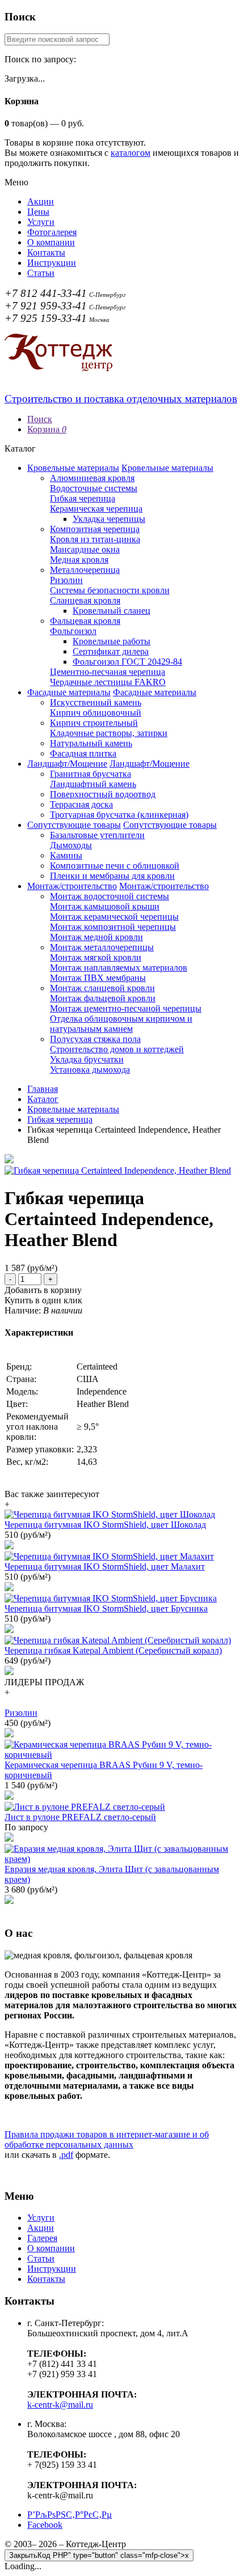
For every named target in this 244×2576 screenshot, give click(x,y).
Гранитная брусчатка (91, 774)
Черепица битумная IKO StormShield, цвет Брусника (106, 1608)
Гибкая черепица (83, 498)
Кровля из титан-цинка (95, 539)
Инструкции (52, 263)
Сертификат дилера (111, 651)
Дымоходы (71, 845)
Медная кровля (79, 560)
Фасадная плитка (83, 753)
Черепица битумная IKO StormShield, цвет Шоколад (105, 1525)
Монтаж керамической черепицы (114, 917)
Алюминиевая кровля (92, 478)
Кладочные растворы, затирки (109, 733)
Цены (38, 212)
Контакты (46, 252)
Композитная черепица (95, 529)
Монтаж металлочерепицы (102, 947)
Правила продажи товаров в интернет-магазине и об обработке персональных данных (107, 2139)
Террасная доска (81, 804)
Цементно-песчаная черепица (108, 672)
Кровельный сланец (112, 611)
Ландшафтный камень (93, 784)
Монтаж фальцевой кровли (103, 998)
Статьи (41, 273)
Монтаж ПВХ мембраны (98, 978)
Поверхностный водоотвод (103, 794)
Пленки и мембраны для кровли (112, 876)
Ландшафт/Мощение (67, 764)
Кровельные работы (112, 641)
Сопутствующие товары (74, 825)
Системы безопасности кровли (110, 590)
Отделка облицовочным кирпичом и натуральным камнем (121, 1024)
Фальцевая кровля (85, 621)
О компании (51, 242)
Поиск (40, 419)
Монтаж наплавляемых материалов (119, 968)
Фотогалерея (52, 232)
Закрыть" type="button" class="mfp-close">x (99, 2555)
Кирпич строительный (94, 723)
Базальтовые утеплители (97, 835)
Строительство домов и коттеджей (117, 1049)
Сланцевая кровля (85, 600)
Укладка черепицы (109, 519)
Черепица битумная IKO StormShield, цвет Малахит (105, 1567)
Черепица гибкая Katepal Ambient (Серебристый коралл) (113, 1650)
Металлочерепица (85, 570)
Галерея (42, 2238)
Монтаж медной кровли (96, 937)
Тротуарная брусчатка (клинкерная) (119, 815)
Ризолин (66, 580)
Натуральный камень (91, 743)
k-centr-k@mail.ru (60, 2405)
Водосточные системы (94, 488)
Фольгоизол (73, 631)
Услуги (41, 222)
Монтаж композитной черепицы (113, 927)
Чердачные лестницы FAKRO (108, 682)
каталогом (131, 153)
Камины (66, 855)
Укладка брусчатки (87, 1059)
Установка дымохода (90, 1070)
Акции (41, 201)
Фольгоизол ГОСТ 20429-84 (127, 662)
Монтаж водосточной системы (110, 896)
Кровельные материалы (73, 468)
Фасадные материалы (69, 692)
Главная (43, 1089)
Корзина (47, 429)
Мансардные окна (85, 549)
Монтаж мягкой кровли (96, 957)
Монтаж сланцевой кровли (102, 988)
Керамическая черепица (96, 509)
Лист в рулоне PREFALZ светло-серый (80, 1817)
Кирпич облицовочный (96, 713)
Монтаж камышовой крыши (105, 906)
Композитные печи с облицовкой (115, 866)
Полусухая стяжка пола (95, 1039)
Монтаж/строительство (72, 886)
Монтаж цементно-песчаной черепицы (126, 1008)
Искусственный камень (96, 702)
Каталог (43, 1099)
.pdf (66, 2155)
